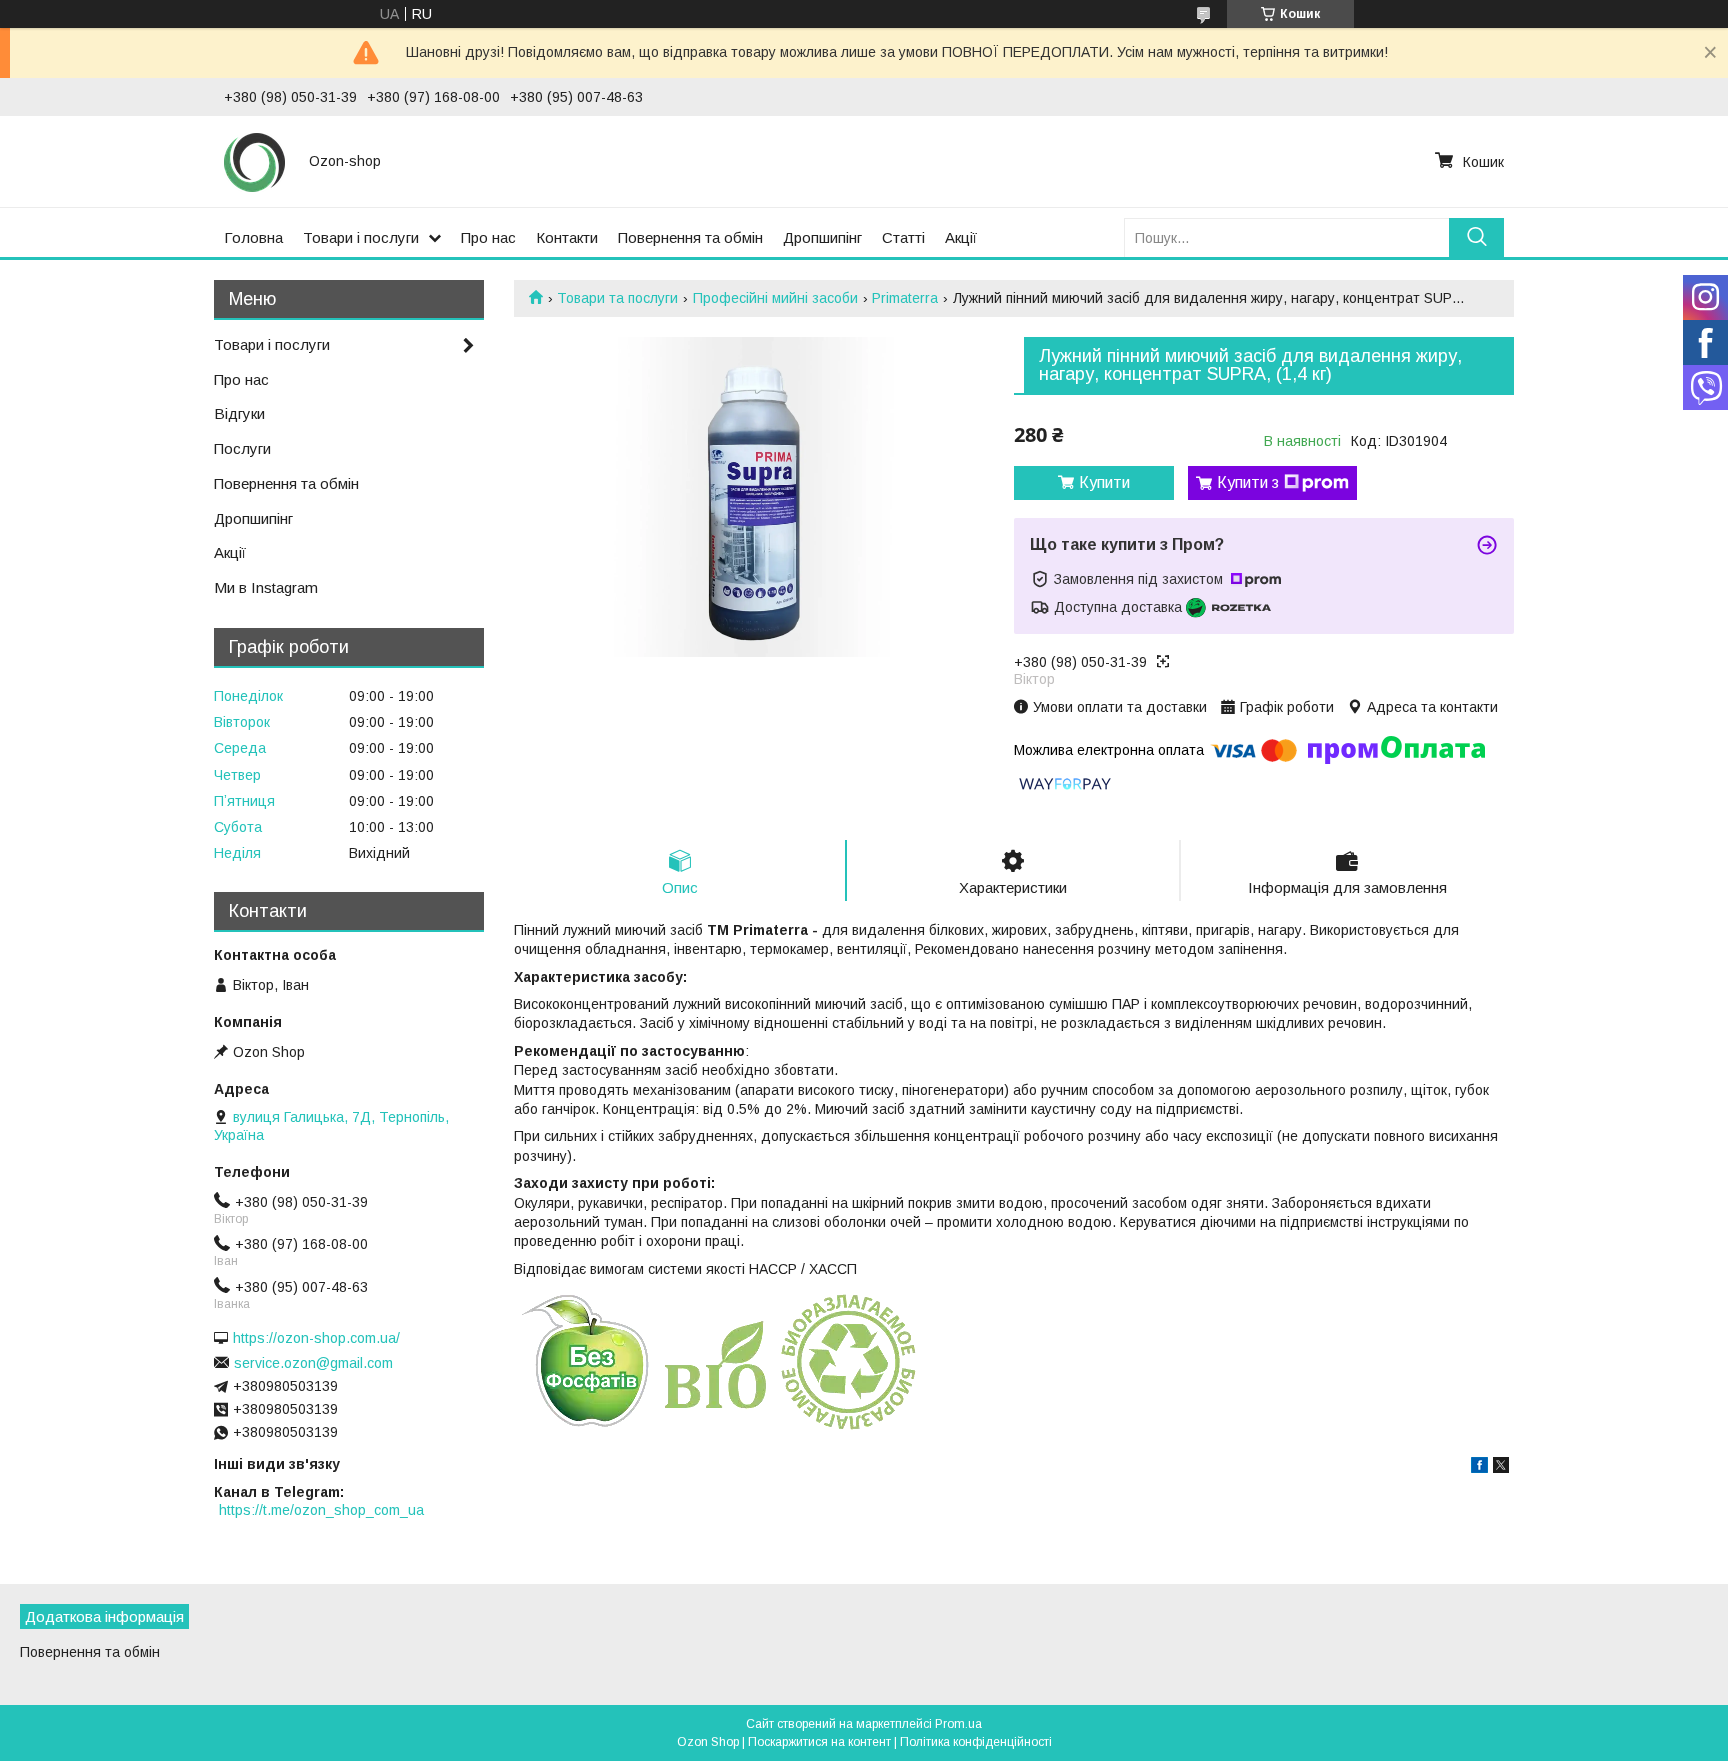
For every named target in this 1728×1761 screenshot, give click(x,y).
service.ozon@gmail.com (313, 1363)
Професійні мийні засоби (775, 298)
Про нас (488, 237)
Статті (903, 237)
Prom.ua (958, 1724)
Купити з (1248, 482)
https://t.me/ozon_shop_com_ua (321, 1510)
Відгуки (239, 413)
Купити (1104, 482)
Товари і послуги (361, 237)
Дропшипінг (822, 237)
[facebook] (1479, 1468)
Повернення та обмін (690, 237)
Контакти (567, 237)
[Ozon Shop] (254, 161)
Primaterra (905, 298)
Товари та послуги (617, 298)
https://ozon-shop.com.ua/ (316, 1338)
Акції (961, 237)
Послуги (242, 448)
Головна (253, 237)
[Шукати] (1476, 237)
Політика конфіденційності (976, 1742)
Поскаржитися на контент (819, 1742)
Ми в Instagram (266, 587)
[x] (1501, 1468)
